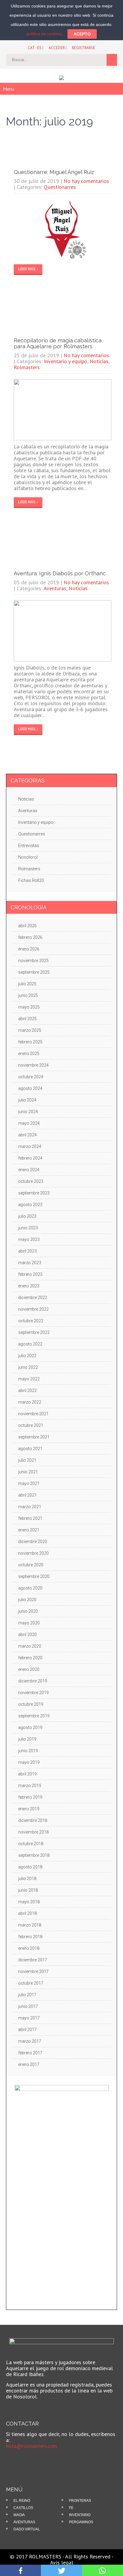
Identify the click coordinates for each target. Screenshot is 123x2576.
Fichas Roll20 (31, 880)
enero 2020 (29, 1669)
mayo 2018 (29, 1902)
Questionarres (60, 187)
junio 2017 (28, 2006)
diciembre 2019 (33, 1681)
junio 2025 (28, 995)
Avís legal (62, 2562)
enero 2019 (29, 1809)
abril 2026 (27, 926)
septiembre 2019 (34, 1716)
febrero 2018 (30, 1937)
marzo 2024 (30, 1146)
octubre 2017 (31, 1983)
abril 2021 (27, 1495)
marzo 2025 (30, 1030)
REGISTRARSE (84, 48)
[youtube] (24, 2460)
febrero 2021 (30, 1518)
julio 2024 (27, 1100)
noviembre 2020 (33, 1553)
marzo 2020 (30, 1646)
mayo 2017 (29, 2018)
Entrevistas (29, 846)
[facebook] (15, 2460)
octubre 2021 (31, 1425)
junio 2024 (28, 1112)
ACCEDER (57, 48)
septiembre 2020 (34, 1576)
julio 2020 (27, 1600)
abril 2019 (27, 1774)
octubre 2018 (31, 1844)
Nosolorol (28, 857)
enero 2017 (29, 2064)
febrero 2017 (30, 2053)
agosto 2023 (30, 1205)
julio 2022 (27, 1356)
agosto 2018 (30, 1867)
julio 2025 (27, 984)
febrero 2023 (30, 1274)
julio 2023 (27, 1216)
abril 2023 (27, 1251)
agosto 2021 (30, 1449)
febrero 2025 (30, 1042)
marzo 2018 (30, 1925)
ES (39, 48)
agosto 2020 (30, 1588)
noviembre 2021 (33, 1414)
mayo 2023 (29, 1239)
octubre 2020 (31, 1565)
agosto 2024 (30, 1088)
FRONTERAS (80, 2501)
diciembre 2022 (33, 1298)
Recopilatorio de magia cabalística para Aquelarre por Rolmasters (58, 343)
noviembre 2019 (33, 1693)
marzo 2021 (30, 1507)
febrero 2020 (30, 1658)
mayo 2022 (29, 1379)
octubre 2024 (31, 1077)
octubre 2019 (31, 1704)
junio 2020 (28, 1611)
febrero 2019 (30, 1797)
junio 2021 (28, 1472)
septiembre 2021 (34, 1437)
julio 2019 (27, 1739)
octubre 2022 (31, 1321)
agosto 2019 (30, 1727)
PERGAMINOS (81, 2522)
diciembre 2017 (33, 1960)
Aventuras (55, 588)
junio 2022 (28, 1367)
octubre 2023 (31, 1181)
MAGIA (19, 2515)
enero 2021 (29, 1530)
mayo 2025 (29, 1007)
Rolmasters (27, 367)
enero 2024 (29, 1170)
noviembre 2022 (33, 1309)
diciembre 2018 (33, 1820)
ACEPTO (82, 34)
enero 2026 (29, 949)
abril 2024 (27, 1135)
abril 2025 (27, 1019)
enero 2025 (29, 1054)
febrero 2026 (30, 937)
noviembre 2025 (33, 961)
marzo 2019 (30, 1786)
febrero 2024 (30, 1158)
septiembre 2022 (34, 1332)
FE (71, 2508)
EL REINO (22, 2501)
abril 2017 (27, 2030)
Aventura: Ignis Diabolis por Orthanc (60, 573)
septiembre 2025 (34, 972)
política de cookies (44, 34)
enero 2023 (29, 1286)
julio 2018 (27, 1879)
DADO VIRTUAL (27, 2529)
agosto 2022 (30, 1344)
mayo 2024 (29, 1123)
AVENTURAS (24, 2522)
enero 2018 (29, 1948)
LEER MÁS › (28, 269)
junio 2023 (28, 1228)
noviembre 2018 (33, 1832)
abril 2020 (27, 1635)
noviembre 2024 (33, 1065)
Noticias (99, 361)
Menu (9, 89)
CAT (31, 48)
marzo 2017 (30, 2041)
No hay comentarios (86, 181)
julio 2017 (27, 1995)
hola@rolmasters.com (32, 2446)
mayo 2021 (29, 1483)
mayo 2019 (29, 1762)
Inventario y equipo (66, 361)
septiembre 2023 (34, 1193)
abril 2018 (27, 1913)
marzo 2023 (30, 1263)
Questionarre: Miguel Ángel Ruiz (54, 172)
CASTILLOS (23, 2508)
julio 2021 (27, 1460)
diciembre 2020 (33, 1542)
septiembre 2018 (34, 1855)
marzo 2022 (30, 1402)
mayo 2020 (29, 1623)
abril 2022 (27, 1390)
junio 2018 (28, 1890)
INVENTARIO (80, 2515)
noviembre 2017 (33, 1971)
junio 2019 (28, 1751)
